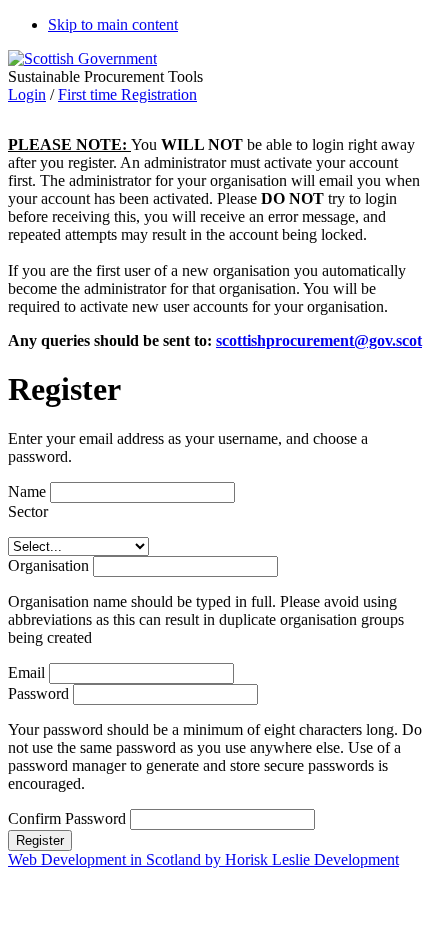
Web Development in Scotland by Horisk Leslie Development (203, 859)
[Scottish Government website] (82, 58)
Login (27, 94)
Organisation (48, 565)
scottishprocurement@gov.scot (319, 340)
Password (40, 693)
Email (26, 672)
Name (27, 491)
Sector (28, 511)
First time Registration (127, 94)
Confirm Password (69, 818)
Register (40, 840)
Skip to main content (113, 24)
